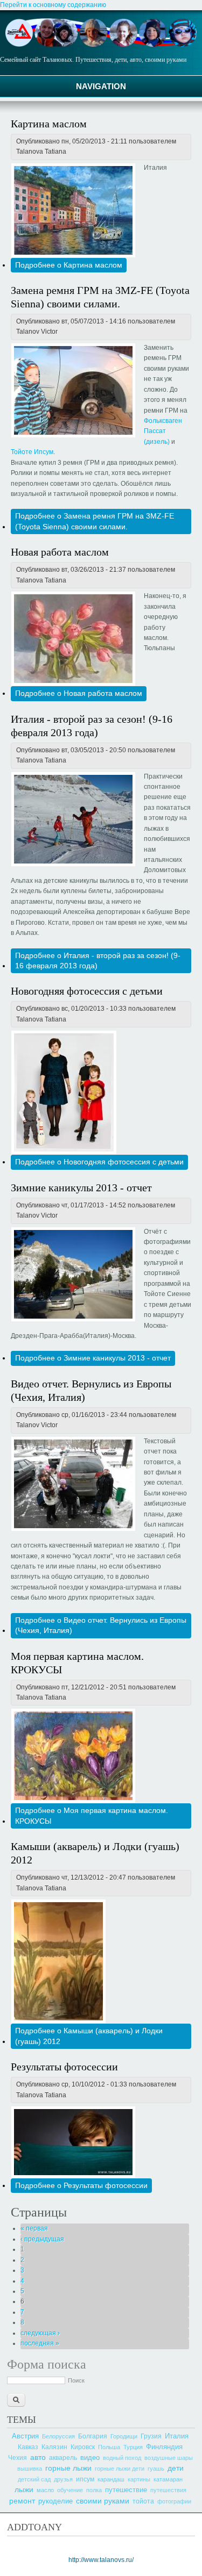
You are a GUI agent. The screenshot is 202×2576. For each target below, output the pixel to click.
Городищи (124, 2436)
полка (94, 2490)
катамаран (168, 2479)
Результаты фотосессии (64, 2067)
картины (139, 2479)
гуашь (156, 2469)
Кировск (83, 2447)
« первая (34, 2228)
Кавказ (28, 2447)
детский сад (34, 2479)
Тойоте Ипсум (32, 452)
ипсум (85, 2479)
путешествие (126, 2490)
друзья (63, 2479)
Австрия (25, 2436)
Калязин (54, 2447)
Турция (133, 2447)
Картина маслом (49, 124)
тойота (143, 2501)
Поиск (76, 2380)
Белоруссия (58, 2436)
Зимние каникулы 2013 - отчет (81, 1188)
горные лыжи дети (120, 2469)
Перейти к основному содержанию (53, 5)
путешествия (168, 2490)
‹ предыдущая (42, 2239)
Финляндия (164, 2447)
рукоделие (55, 2501)
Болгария (93, 2436)
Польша (109, 2447)
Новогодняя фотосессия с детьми (87, 991)
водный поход (122, 2458)
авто (38, 2457)
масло (45, 2490)
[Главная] (101, 45)
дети (176, 2468)
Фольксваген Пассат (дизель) (163, 431)
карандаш (111, 2479)
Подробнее (69, 265)
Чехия (18, 2458)
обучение (70, 2490)
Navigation (101, 86)
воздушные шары (169, 2458)
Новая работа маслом (60, 552)
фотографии (174, 2501)
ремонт (22, 2501)
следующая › (40, 2333)
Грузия (151, 2436)
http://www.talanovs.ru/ (101, 2560)
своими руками (103, 2501)
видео (90, 2458)
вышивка (30, 2469)
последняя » (40, 2343)
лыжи (24, 2489)
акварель (63, 2458)
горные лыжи (68, 2468)
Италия (177, 2436)
